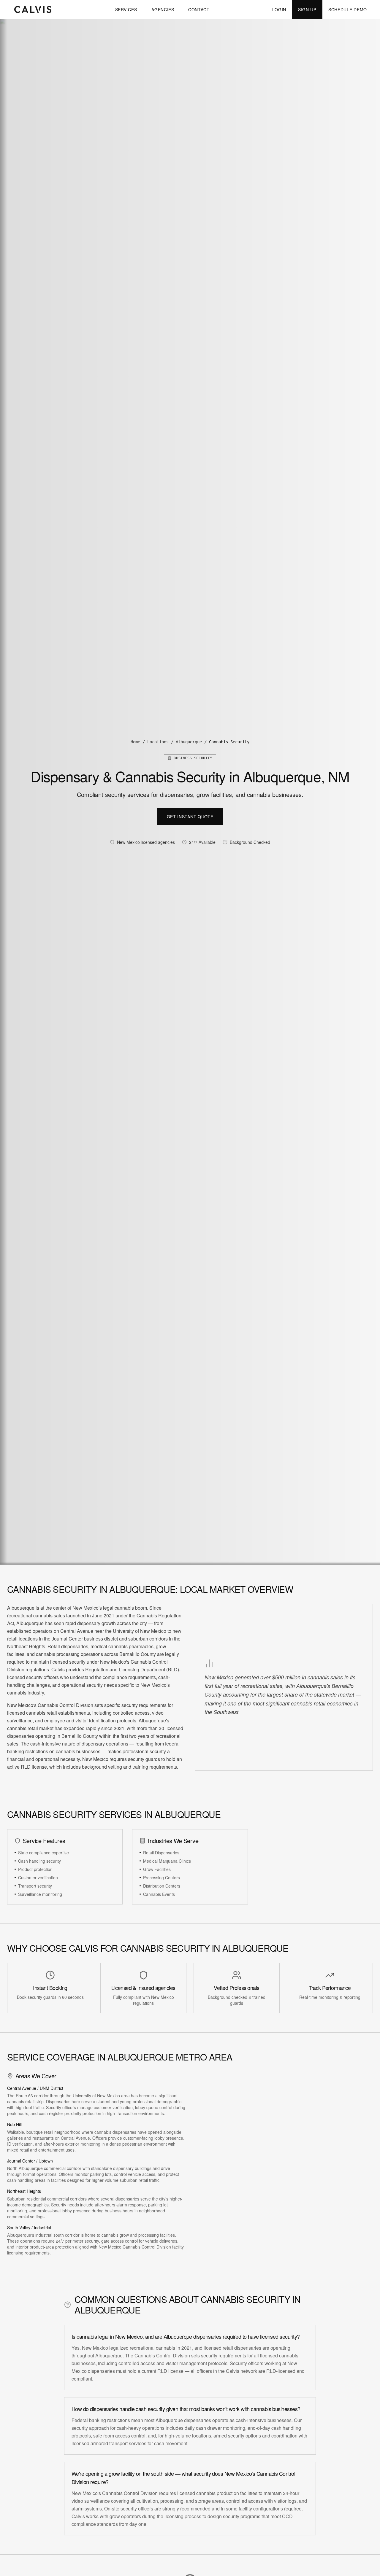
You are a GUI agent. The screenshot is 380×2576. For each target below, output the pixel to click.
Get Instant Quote (190, 817)
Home (135, 742)
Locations (158, 742)
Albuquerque (189, 742)
